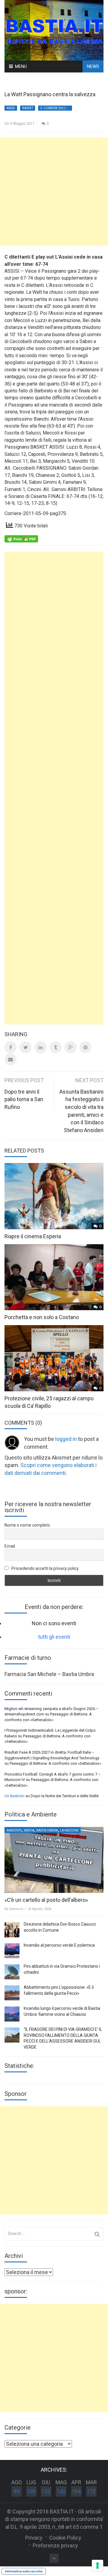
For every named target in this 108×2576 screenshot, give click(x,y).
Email (10, 1546)
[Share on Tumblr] (55, 1047)
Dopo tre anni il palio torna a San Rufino (24, 1099)
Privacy (34, 2538)
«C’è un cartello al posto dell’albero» (46, 1900)
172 (91, 2491)
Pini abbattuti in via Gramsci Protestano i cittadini (62, 1969)
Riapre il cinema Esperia (33, 1236)
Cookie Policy (65, 2538)
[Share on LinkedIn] (40, 1047)
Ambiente (14, 1830)
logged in (66, 1439)
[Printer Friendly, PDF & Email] (21, 539)
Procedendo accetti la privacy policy (45, 1568)
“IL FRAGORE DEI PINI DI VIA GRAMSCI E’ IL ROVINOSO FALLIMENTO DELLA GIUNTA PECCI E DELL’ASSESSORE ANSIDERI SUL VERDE (63, 2038)
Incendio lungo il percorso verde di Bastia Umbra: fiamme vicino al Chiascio (62, 2011)
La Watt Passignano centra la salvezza (50, 94)
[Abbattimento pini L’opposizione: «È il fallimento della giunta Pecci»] (12, 1993)
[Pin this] (85, 1047)
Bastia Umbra (47, 1830)
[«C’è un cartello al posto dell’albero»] (54, 1860)
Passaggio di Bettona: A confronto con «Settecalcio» (55, 1763)
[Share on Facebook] (10, 1047)
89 (16, 2491)
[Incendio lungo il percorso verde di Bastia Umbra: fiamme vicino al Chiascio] (12, 2014)
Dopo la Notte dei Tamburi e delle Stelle (65, 1796)
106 (31, 2491)
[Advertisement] (54, 192)
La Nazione (69, 1830)
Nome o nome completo (27, 1525)
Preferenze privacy (55, 2545)
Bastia (29, 1830)
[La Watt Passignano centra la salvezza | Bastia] (54, 30)
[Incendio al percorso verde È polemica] (12, 1951)
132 (46, 2491)
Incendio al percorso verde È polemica (59, 1945)
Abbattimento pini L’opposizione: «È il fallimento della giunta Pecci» (59, 1990)
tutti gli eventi (54, 1637)
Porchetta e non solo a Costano (42, 1317)
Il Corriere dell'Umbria (56, 108)
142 (61, 2491)
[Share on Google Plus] (70, 1047)
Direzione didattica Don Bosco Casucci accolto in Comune (60, 1927)
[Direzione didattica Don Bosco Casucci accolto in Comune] (12, 1930)
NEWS (93, 66)
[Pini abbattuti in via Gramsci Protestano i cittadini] (12, 1972)
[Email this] (10, 1059)
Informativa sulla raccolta (24, 2571)
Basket (28, 108)
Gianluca (16, 1909)
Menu (21, 66)
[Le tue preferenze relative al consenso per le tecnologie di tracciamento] (97, 2565)
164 (76, 2491)
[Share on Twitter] (25, 1047)
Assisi (11, 108)
